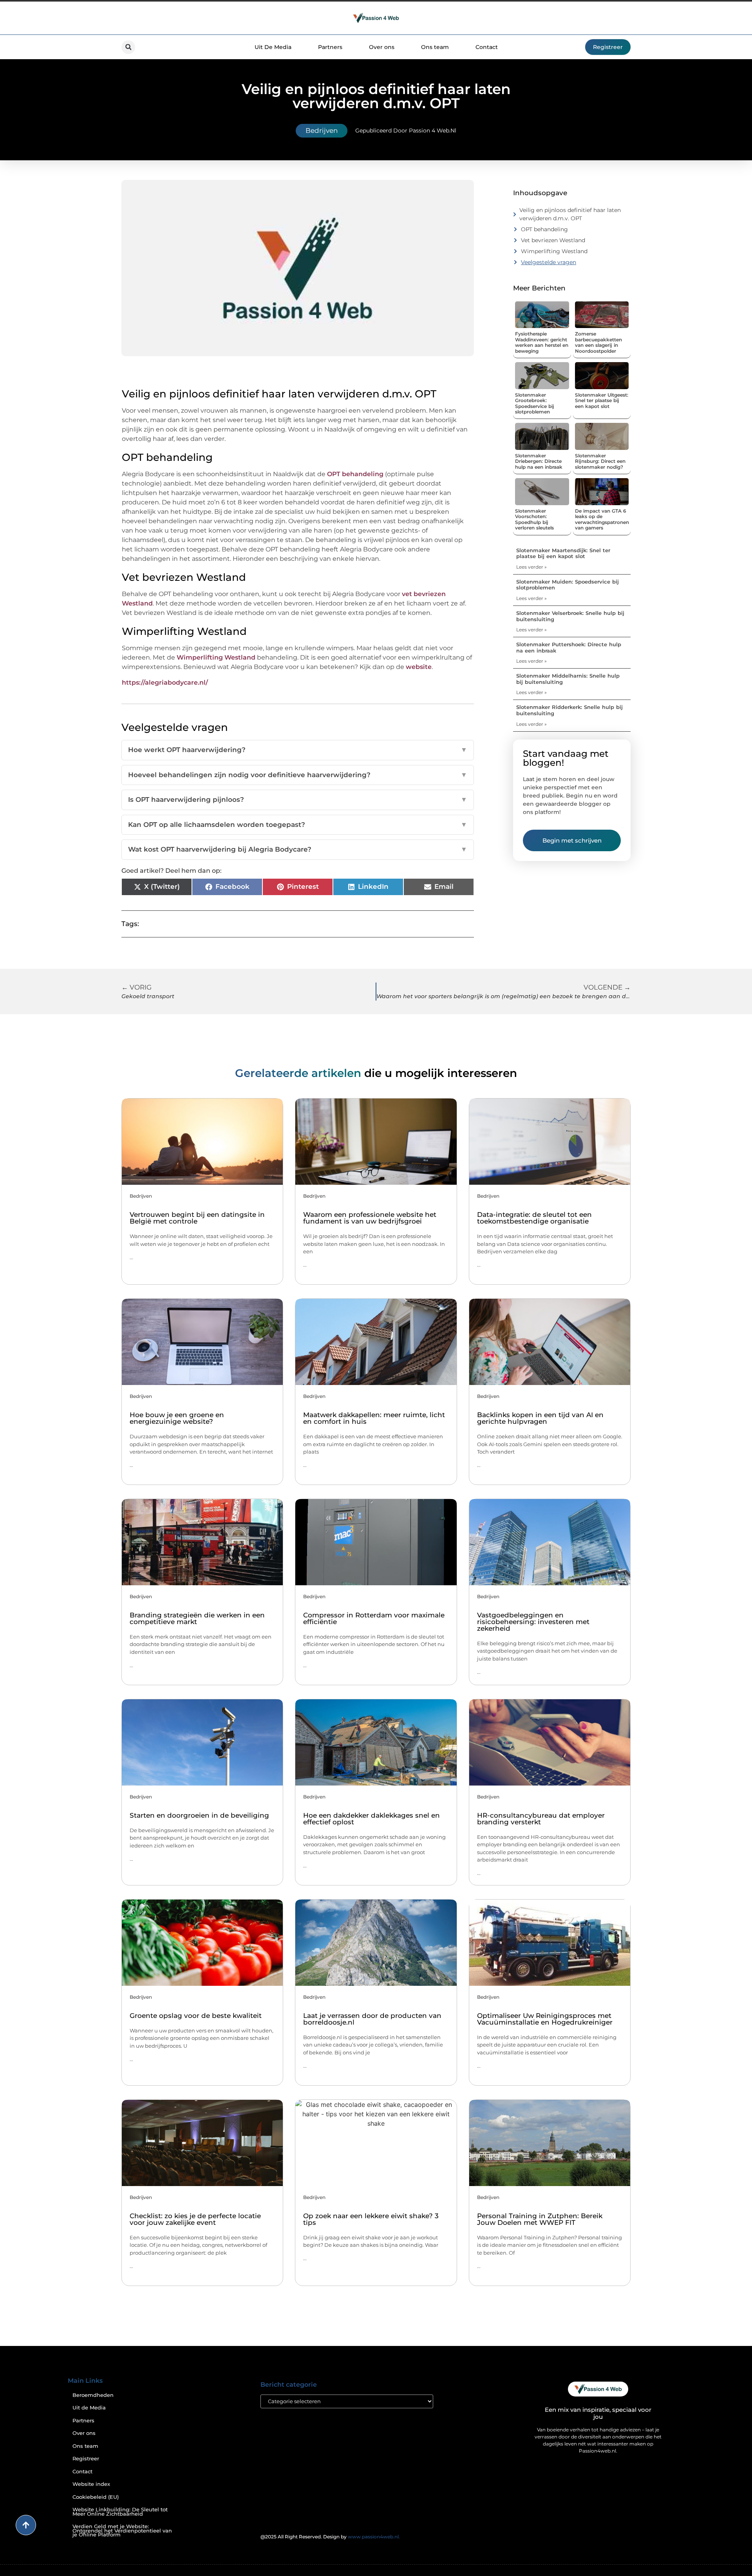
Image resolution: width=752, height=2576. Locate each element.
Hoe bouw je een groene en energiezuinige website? (177, 1418)
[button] (128, 47)
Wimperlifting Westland (216, 657)
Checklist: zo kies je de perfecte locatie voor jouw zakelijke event (195, 2219)
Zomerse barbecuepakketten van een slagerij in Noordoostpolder (598, 342)
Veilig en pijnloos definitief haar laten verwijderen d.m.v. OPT (570, 214)
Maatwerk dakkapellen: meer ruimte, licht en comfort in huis (374, 1418)
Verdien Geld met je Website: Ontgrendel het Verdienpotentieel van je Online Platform (122, 2531)
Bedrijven (322, 131)
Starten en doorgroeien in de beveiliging (199, 1815)
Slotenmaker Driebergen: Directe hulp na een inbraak (539, 461)
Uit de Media (89, 2408)
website (419, 667)
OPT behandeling (355, 474)
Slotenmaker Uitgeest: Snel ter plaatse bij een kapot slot (602, 401)
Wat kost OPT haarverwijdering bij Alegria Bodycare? (298, 849)
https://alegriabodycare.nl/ (165, 683)
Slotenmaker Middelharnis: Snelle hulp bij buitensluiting (568, 679)
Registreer (86, 2459)
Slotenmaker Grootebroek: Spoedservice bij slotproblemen (535, 403)
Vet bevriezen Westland (553, 240)
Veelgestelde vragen (549, 262)
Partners (330, 47)
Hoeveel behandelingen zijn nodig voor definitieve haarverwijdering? (298, 775)
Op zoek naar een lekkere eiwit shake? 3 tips (371, 2219)
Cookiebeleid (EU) (96, 2497)
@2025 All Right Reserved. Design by (330, 2537)
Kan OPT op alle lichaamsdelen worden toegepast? (298, 825)
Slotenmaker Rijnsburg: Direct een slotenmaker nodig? (600, 461)
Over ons (382, 47)
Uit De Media (273, 47)
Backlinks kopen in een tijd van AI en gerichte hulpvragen (540, 1418)
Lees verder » (531, 567)
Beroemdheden (93, 2395)
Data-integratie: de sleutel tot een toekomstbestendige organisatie (534, 1218)
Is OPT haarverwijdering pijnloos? (298, 799)
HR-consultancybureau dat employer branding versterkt (541, 1819)
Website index (91, 2484)
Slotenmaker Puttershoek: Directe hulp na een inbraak (569, 647)
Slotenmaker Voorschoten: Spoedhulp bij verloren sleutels (534, 519)
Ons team (435, 47)
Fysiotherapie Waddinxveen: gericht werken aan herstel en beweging (542, 342)
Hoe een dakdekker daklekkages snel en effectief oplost (371, 1819)
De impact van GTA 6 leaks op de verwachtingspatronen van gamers (602, 519)
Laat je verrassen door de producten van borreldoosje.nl (372, 2019)
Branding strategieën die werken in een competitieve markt (197, 1618)
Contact (487, 47)
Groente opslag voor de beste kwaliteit (196, 2016)
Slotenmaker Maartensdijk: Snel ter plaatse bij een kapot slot (563, 553)
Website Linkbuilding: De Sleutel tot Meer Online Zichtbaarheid (120, 2512)
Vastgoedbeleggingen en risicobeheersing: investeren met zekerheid (533, 1622)
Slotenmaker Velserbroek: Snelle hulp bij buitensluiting (570, 616)
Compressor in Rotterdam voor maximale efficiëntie (374, 1618)
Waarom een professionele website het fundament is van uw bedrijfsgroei (370, 1218)
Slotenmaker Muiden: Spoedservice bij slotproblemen (568, 585)
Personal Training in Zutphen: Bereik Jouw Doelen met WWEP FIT (540, 2219)
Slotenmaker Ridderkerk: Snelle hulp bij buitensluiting (569, 710)
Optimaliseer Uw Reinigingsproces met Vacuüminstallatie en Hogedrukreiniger (545, 2019)
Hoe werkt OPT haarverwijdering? (298, 750)
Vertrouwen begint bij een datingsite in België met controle (197, 1218)
